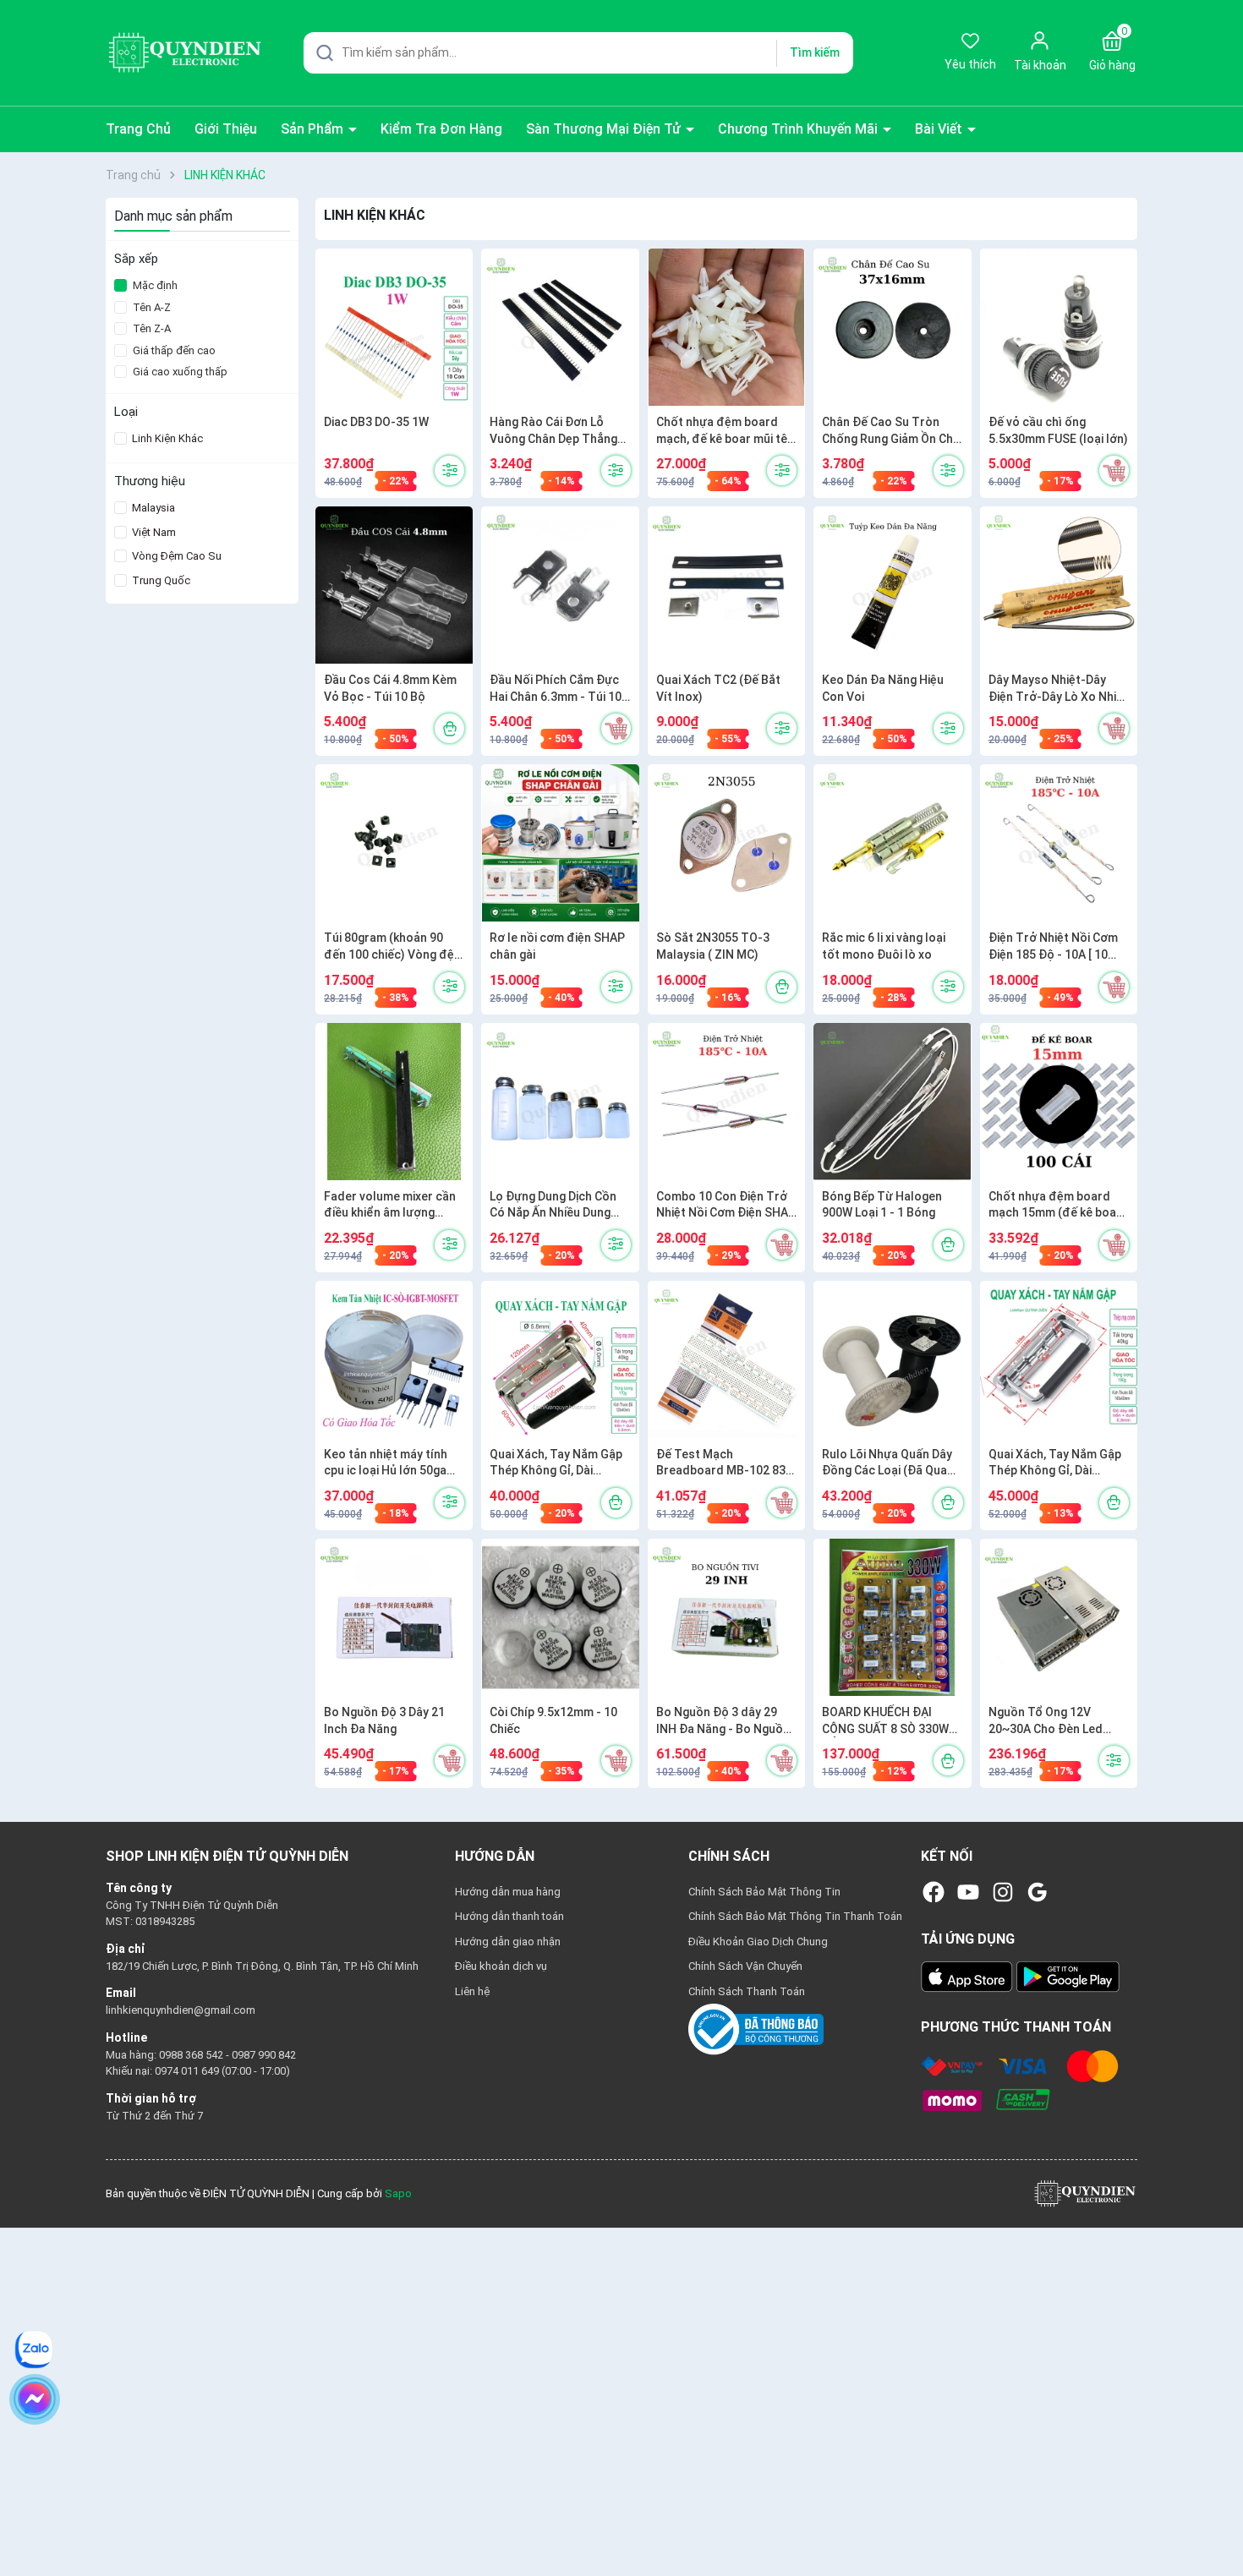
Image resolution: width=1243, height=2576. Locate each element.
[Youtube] (968, 1892)
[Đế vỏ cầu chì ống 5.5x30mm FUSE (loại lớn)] (1059, 327)
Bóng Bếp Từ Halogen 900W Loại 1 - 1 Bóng (882, 1205)
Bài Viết (940, 129)
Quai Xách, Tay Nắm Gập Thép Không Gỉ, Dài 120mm (556, 1463)
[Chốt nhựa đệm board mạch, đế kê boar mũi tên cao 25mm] (726, 327)
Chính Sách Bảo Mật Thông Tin (764, 1892)
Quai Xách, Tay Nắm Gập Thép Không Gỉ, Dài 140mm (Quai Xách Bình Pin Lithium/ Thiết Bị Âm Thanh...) (1055, 1463)
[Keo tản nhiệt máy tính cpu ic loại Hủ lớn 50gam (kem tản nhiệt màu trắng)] (394, 1359)
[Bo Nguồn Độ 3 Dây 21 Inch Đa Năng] (394, 1617)
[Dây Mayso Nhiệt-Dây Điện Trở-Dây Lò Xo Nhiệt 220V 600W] (1059, 585)
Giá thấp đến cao (174, 350)
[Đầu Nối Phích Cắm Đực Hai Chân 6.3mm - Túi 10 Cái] (560, 585)
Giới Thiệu (226, 129)
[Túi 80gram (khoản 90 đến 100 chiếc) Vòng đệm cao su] (394, 843)
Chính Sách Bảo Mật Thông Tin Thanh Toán (795, 1916)
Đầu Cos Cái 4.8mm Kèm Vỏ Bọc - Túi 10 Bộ (390, 688)
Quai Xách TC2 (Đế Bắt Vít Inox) (718, 688)
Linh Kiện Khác (166, 438)
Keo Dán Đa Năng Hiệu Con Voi (883, 688)
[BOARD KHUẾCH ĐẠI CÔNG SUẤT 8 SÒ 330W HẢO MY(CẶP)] (892, 1617)
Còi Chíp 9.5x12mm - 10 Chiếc (553, 1720)
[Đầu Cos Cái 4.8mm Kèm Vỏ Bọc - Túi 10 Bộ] (394, 585)
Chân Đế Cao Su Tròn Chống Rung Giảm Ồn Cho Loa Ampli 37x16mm (891, 431)
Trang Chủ (138, 129)
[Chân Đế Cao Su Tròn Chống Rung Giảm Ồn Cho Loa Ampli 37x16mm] (892, 327)
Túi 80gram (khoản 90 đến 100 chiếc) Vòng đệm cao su (394, 947)
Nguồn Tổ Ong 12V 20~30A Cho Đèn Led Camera (1046, 1721)
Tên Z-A (152, 328)
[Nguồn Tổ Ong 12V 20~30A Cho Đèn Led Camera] (1059, 1617)
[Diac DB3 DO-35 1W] (394, 327)
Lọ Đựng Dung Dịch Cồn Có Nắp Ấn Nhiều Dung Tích (553, 1206)
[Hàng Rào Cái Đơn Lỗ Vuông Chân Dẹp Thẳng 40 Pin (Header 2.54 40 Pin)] (560, 327)
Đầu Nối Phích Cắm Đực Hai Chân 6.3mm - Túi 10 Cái (556, 689)
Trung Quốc (160, 580)
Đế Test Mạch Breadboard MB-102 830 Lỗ (724, 1463)
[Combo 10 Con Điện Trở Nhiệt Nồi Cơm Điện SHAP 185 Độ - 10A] (726, 1102)
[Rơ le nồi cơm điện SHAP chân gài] (560, 843)
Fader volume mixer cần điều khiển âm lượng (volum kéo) (390, 1206)
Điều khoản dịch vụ (501, 1966)
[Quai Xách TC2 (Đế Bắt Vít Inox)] (726, 585)
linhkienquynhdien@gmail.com (181, 2010)
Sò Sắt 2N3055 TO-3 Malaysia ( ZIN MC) (713, 946)
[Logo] (1085, 2193)
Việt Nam (153, 532)
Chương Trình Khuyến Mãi (799, 129)
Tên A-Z (152, 307)
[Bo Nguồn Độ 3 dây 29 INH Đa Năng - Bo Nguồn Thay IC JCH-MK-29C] (726, 1617)
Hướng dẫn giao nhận (508, 1942)
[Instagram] (1003, 1892)
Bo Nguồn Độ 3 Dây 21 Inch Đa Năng (384, 1720)
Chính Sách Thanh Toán (747, 1991)
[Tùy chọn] (449, 470)
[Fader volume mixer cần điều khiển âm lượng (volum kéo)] (394, 1102)
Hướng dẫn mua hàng (508, 1892)
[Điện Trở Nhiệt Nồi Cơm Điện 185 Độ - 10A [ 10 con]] (1059, 843)
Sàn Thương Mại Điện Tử (605, 129)
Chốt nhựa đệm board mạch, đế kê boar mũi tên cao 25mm (725, 431)
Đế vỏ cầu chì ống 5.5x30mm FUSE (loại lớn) (1058, 430)
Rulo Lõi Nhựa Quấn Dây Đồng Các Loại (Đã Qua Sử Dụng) (887, 1463)
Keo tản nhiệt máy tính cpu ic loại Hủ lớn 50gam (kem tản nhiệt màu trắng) (390, 1463)
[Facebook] (934, 1892)
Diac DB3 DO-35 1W (376, 422)
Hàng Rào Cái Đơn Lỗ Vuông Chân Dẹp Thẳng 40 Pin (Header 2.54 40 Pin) (553, 431)
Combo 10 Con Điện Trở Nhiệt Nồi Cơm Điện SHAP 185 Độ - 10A (726, 1206)
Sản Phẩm (314, 129)
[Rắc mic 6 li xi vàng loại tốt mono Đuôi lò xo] (892, 843)
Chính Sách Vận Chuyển (745, 1966)
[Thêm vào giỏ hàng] (1114, 470)
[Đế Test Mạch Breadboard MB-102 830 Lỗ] (726, 1359)
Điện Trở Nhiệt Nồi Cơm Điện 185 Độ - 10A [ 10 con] (1053, 947)
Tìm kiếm (815, 52)
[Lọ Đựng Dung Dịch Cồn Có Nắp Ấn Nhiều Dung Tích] (560, 1102)
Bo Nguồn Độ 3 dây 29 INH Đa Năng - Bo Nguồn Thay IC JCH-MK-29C (723, 1721)
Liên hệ (472, 1991)
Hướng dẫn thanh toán (509, 1916)
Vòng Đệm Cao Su (175, 556)
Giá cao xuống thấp (180, 372)
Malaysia (152, 508)
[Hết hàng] (449, 728)
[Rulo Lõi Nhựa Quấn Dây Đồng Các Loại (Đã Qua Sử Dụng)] (892, 1359)
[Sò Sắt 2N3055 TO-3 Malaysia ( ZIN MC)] (726, 843)
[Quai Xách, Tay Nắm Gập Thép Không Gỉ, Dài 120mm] (560, 1359)
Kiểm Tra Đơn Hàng (441, 129)
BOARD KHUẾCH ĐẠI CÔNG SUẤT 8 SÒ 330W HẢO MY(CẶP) (885, 1721)
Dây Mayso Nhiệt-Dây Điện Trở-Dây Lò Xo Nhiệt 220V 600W (1058, 689)
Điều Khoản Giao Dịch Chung (758, 1942)
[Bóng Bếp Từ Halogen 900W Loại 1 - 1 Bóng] (892, 1102)
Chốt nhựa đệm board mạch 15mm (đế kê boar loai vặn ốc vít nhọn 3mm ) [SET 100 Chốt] (1057, 1206)
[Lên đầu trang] (1216, 2524)
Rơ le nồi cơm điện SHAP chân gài (557, 946)
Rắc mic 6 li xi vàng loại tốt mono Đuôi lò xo (884, 946)
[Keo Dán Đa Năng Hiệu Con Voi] (892, 585)
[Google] (1038, 1892)
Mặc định (155, 285)
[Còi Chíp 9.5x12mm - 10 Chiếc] (560, 1617)
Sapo (398, 2193)
